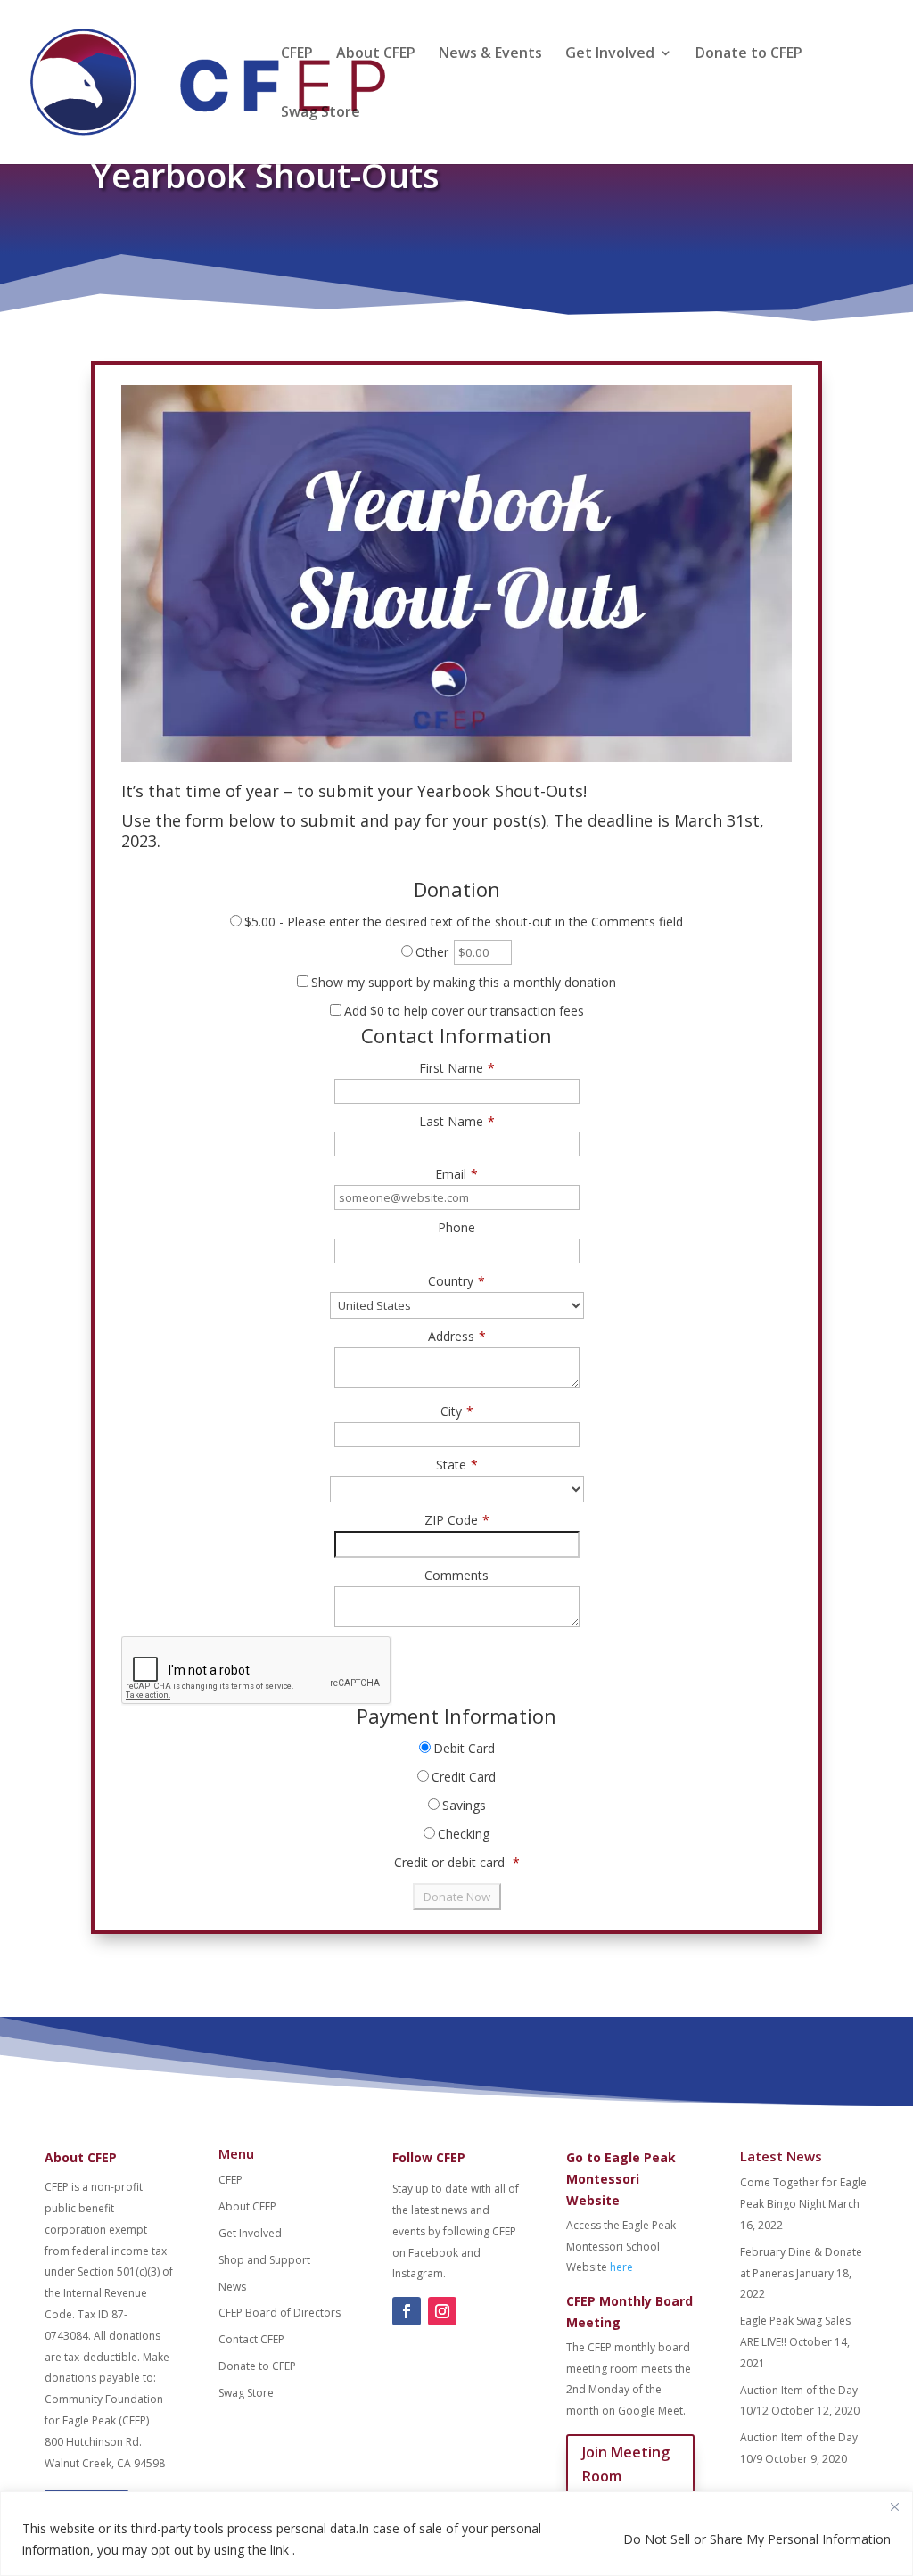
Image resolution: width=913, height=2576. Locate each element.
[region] (456, 2534)
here (621, 2267)
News (232, 2287)
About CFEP (376, 54)
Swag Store (321, 113)
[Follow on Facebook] (407, 2311)
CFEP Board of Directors (280, 2313)
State (457, 1465)
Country (456, 1281)
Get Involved (610, 54)
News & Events (490, 54)
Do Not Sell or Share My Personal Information (757, 2539)
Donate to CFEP (749, 54)
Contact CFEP (251, 2339)
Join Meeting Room (626, 2464)
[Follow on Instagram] (442, 2311)
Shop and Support (264, 2260)
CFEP (297, 54)
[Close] (894, 2506)
